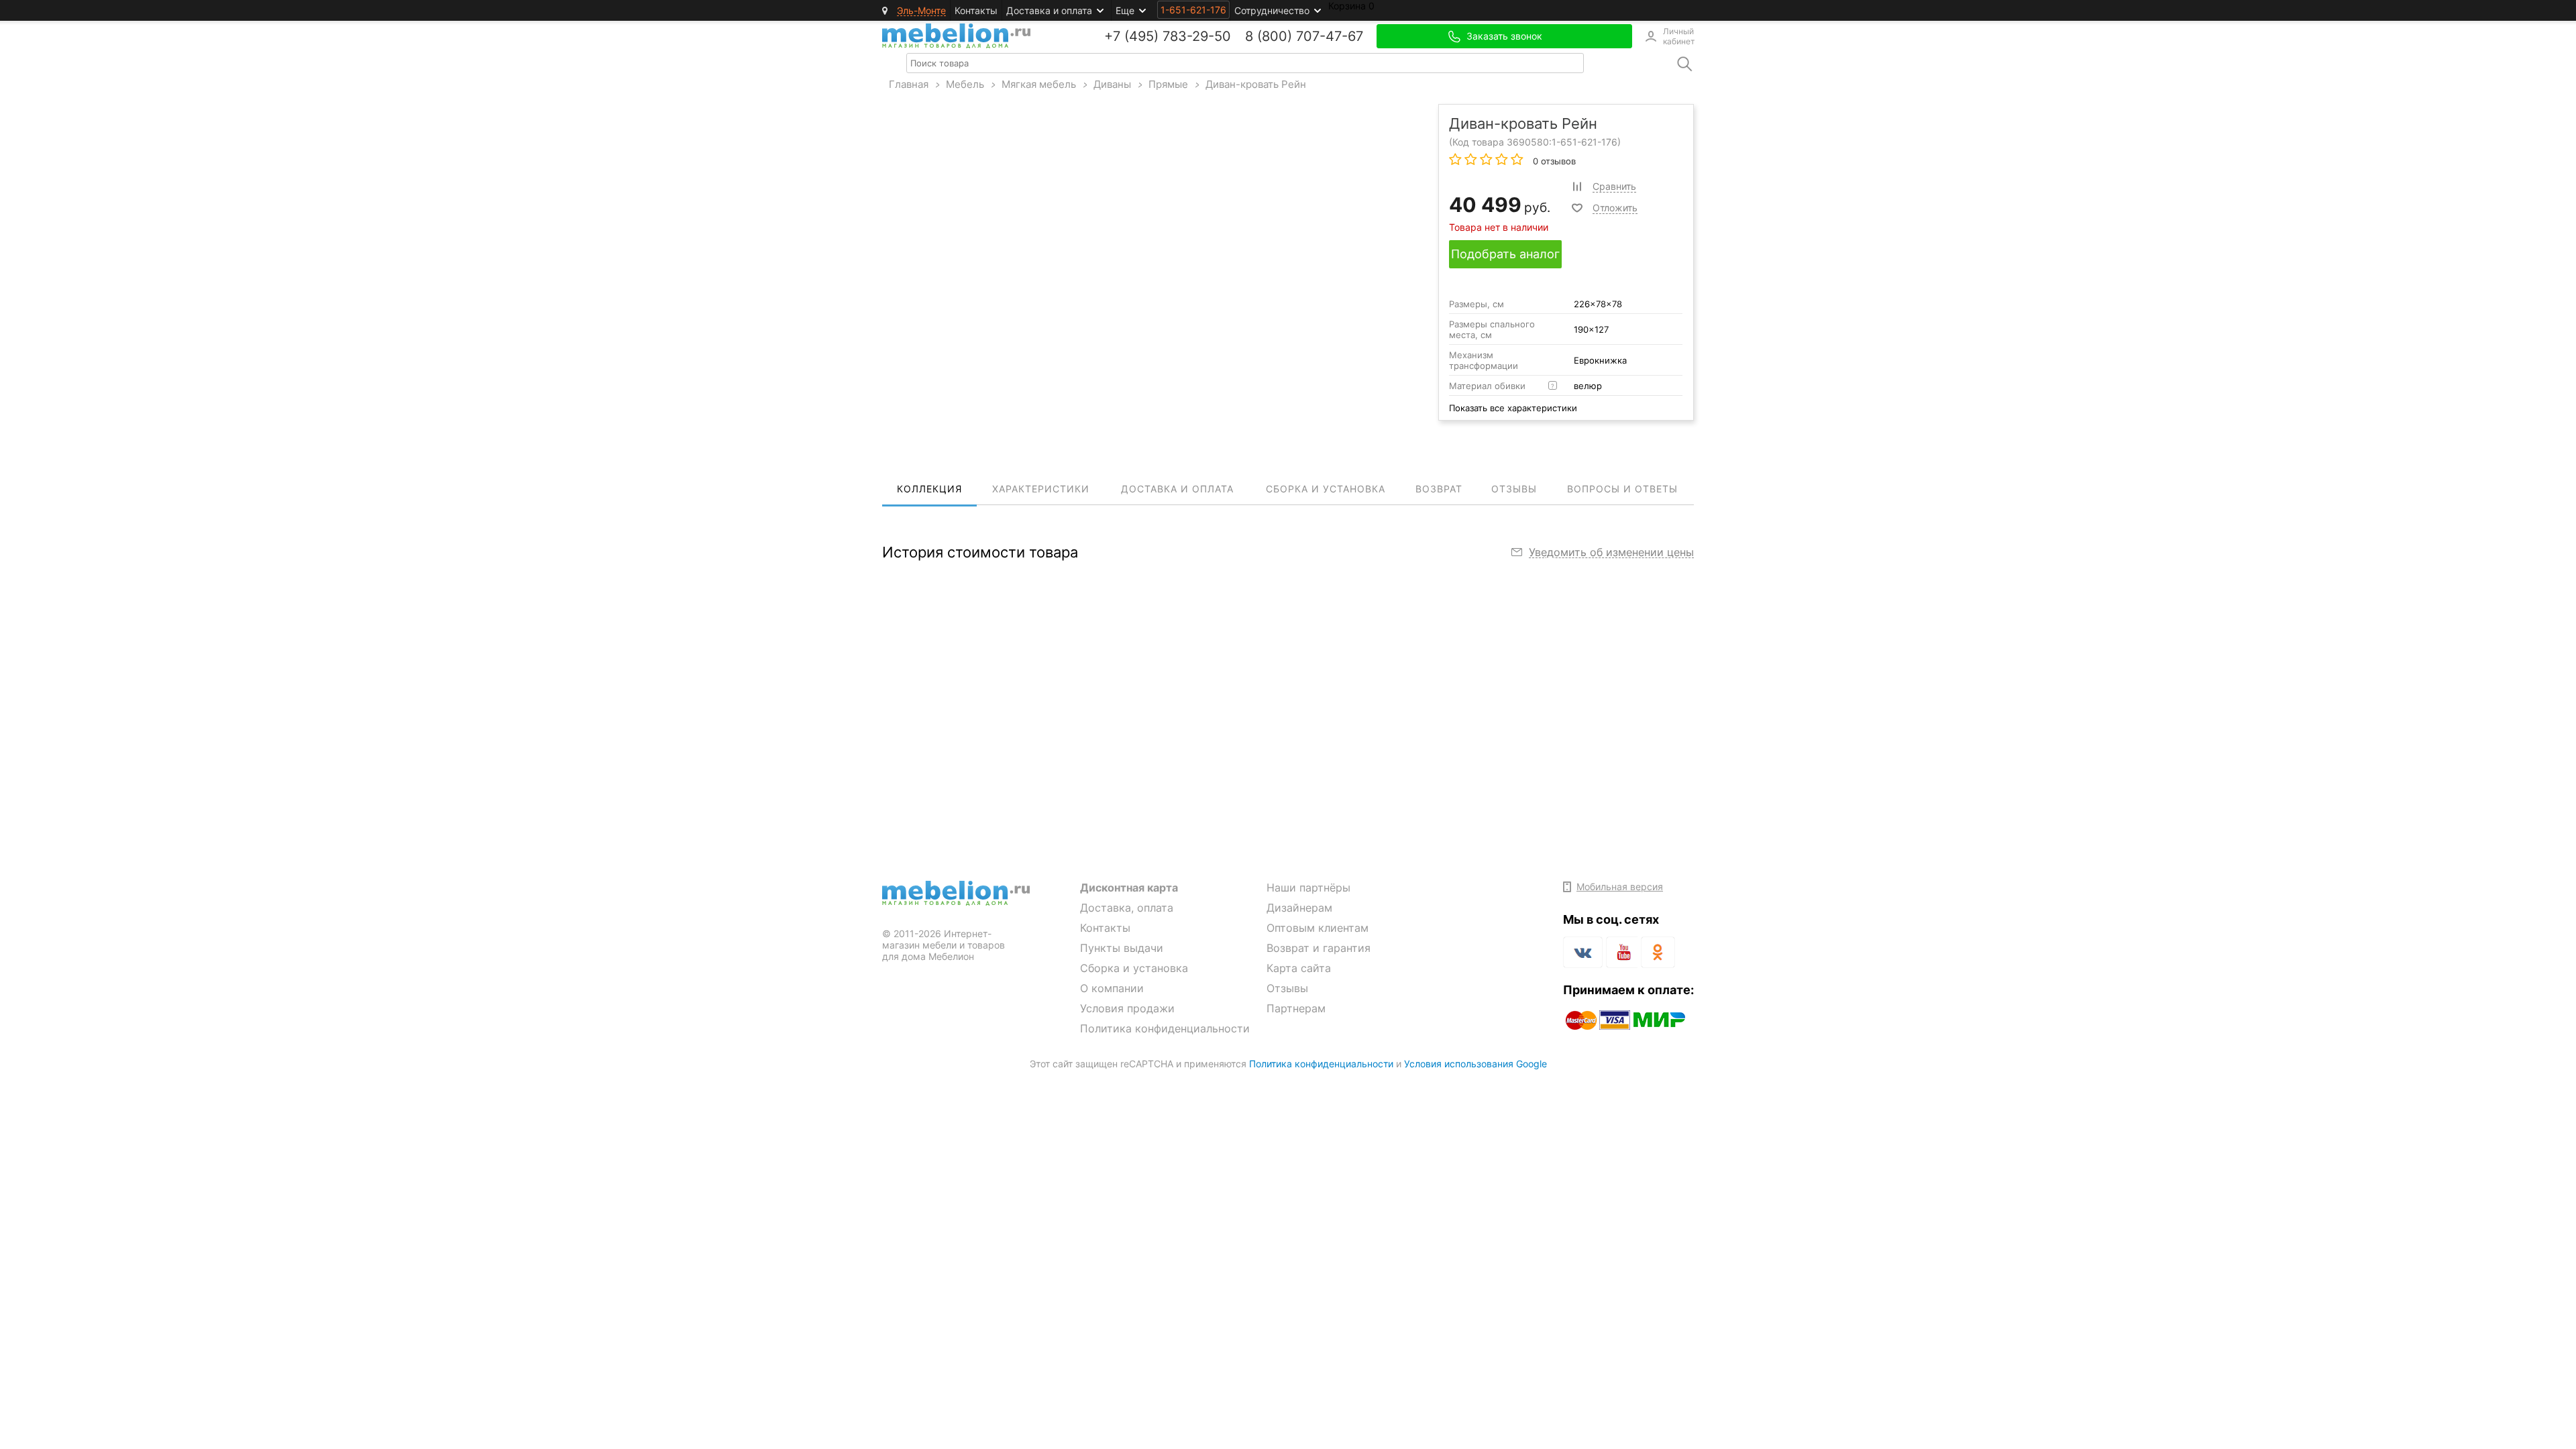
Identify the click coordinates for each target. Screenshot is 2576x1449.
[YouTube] (1622, 955)
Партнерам (1296, 1008)
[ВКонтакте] (1583, 952)
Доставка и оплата (1049, 10)
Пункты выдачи (1122, 948)
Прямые (1168, 84)
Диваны (1112, 84)
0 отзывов (1553, 161)
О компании (1112, 988)
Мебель (965, 84)
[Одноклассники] (1658, 952)
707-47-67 (1330, 36)
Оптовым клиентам (1318, 928)
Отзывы (1287, 988)
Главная (909, 84)
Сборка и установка (1134, 968)
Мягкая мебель (1039, 84)
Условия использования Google (1475, 1064)
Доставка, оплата (1127, 908)
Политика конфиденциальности (1165, 1028)
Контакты (976, 10)
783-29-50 (1197, 36)
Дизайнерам (1299, 908)
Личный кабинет (1678, 36)
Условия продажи (1127, 1008)
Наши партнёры (1308, 888)
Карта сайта (1299, 968)
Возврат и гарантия (1319, 948)
